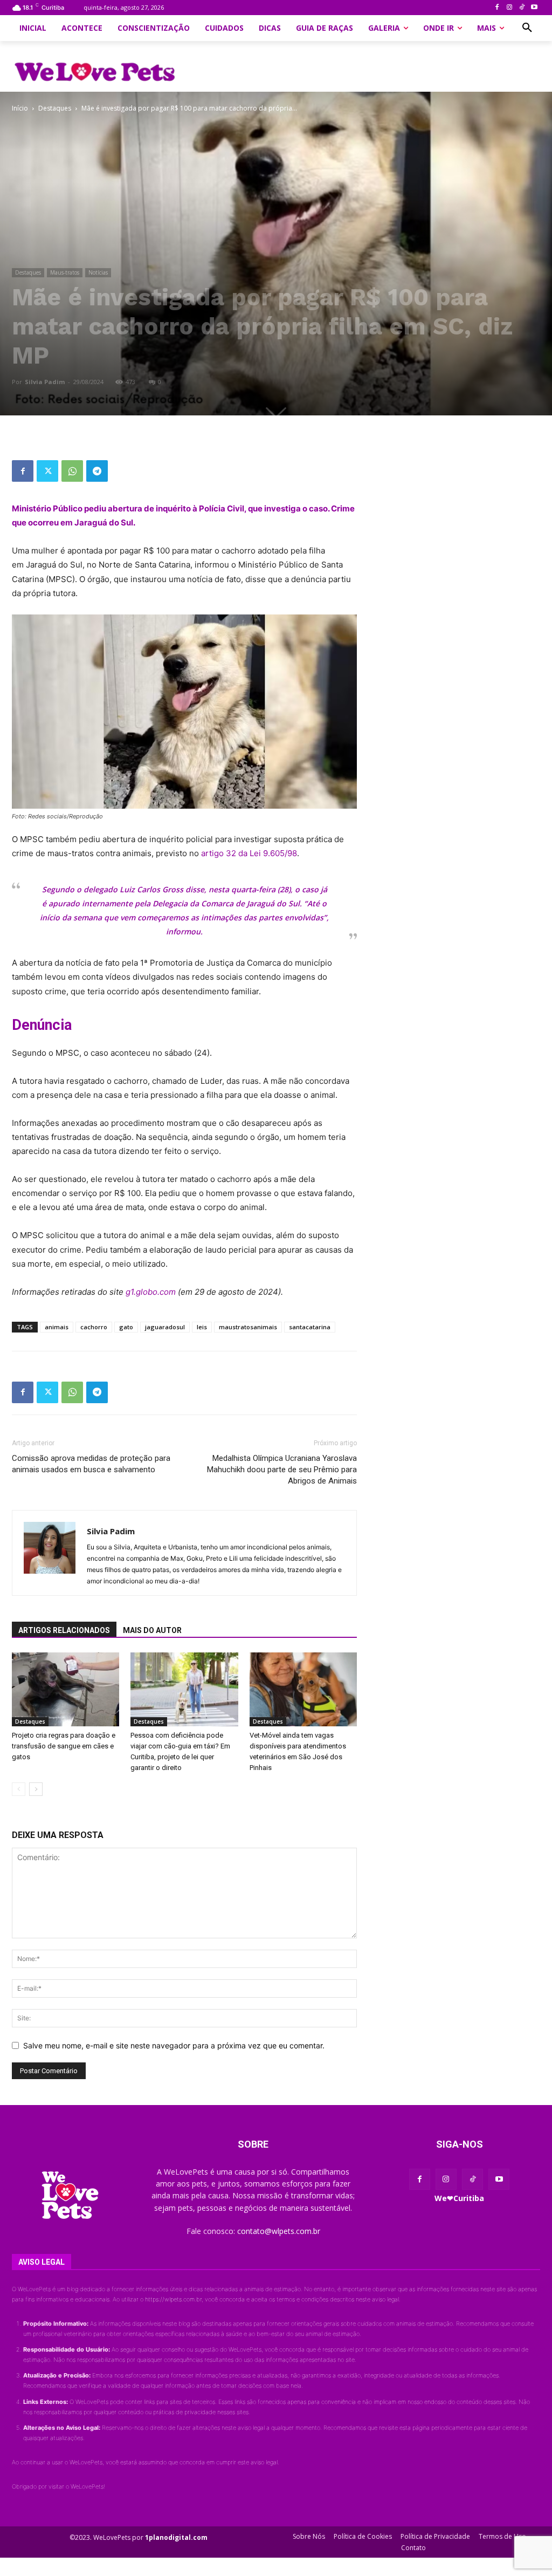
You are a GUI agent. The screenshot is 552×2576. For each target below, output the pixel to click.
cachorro (94, 1327)
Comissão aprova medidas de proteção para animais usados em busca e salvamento (91, 1464)
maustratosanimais (248, 1327)
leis (202, 1327)
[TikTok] (522, 8)
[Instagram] (510, 8)
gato (126, 1327)
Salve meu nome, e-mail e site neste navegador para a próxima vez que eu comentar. (174, 2045)
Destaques (55, 108)
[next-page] (36, 1789)
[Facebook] (497, 8)
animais (57, 1327)
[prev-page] (19, 1789)
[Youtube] (534, 8)
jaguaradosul (165, 1327)
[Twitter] (47, 471)
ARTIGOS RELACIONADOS (64, 1630)
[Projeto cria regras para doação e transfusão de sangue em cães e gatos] (65, 1689)
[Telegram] (97, 471)
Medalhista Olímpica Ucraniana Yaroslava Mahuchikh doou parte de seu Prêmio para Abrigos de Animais (282, 1470)
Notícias (98, 272)
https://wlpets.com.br (173, 2299)
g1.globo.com (151, 1292)
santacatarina (310, 1327)
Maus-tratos (65, 272)
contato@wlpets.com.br (279, 2231)
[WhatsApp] (72, 471)
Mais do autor (152, 1630)
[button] (527, 28)
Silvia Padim (45, 382)
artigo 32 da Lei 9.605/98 (249, 853)
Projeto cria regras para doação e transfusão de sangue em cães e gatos (64, 1746)
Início (20, 108)
